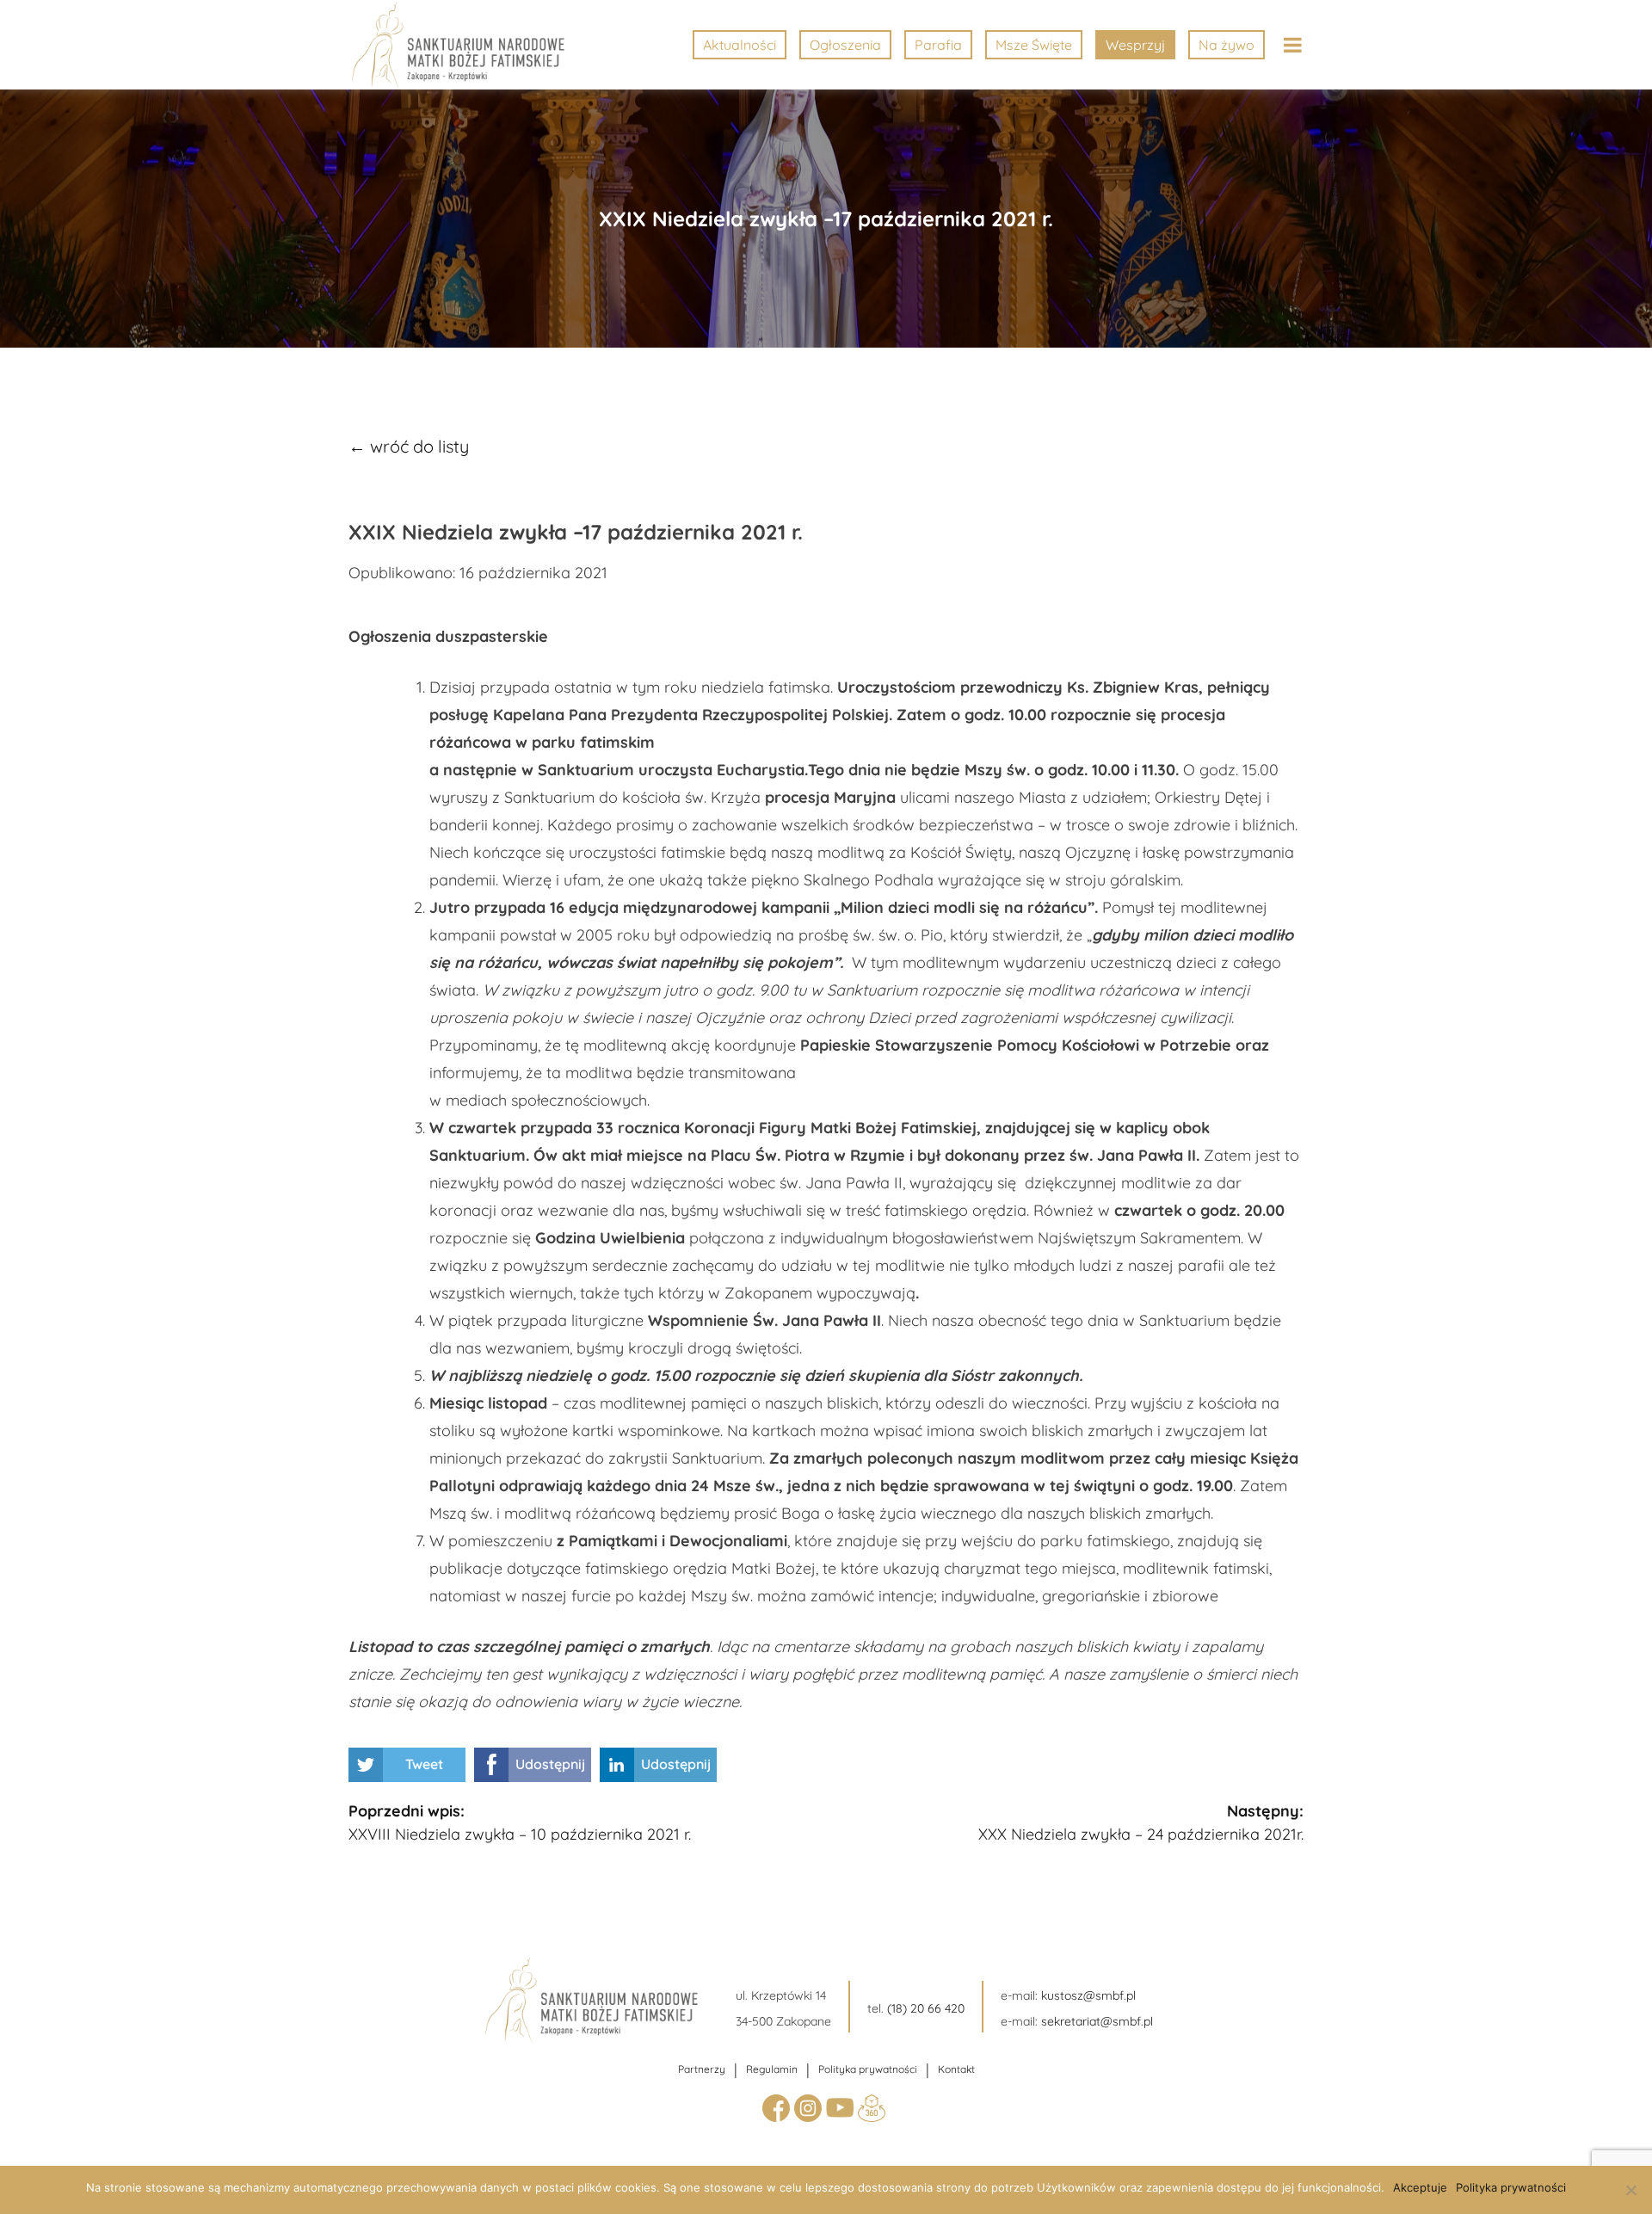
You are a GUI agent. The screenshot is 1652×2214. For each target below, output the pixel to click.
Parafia (938, 45)
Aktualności (740, 45)
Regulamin (772, 2069)
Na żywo (1227, 45)
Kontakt (956, 2069)
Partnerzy (702, 2069)
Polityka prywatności (868, 2069)
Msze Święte (1034, 45)
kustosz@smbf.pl (1088, 1995)
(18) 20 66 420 (926, 2008)
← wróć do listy (409, 446)
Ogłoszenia (845, 45)
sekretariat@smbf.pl (1097, 2021)
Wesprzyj (1135, 45)
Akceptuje (1420, 2187)
